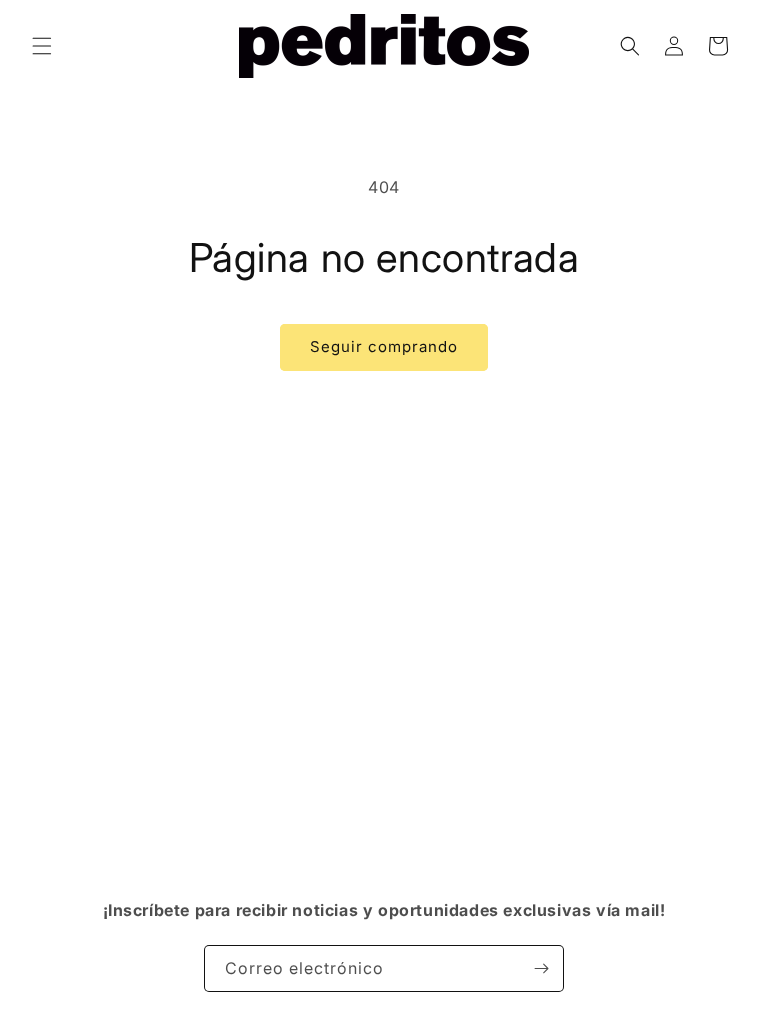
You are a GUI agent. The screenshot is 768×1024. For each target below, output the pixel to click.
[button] (42, 46)
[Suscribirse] (541, 968)
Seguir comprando (384, 346)
